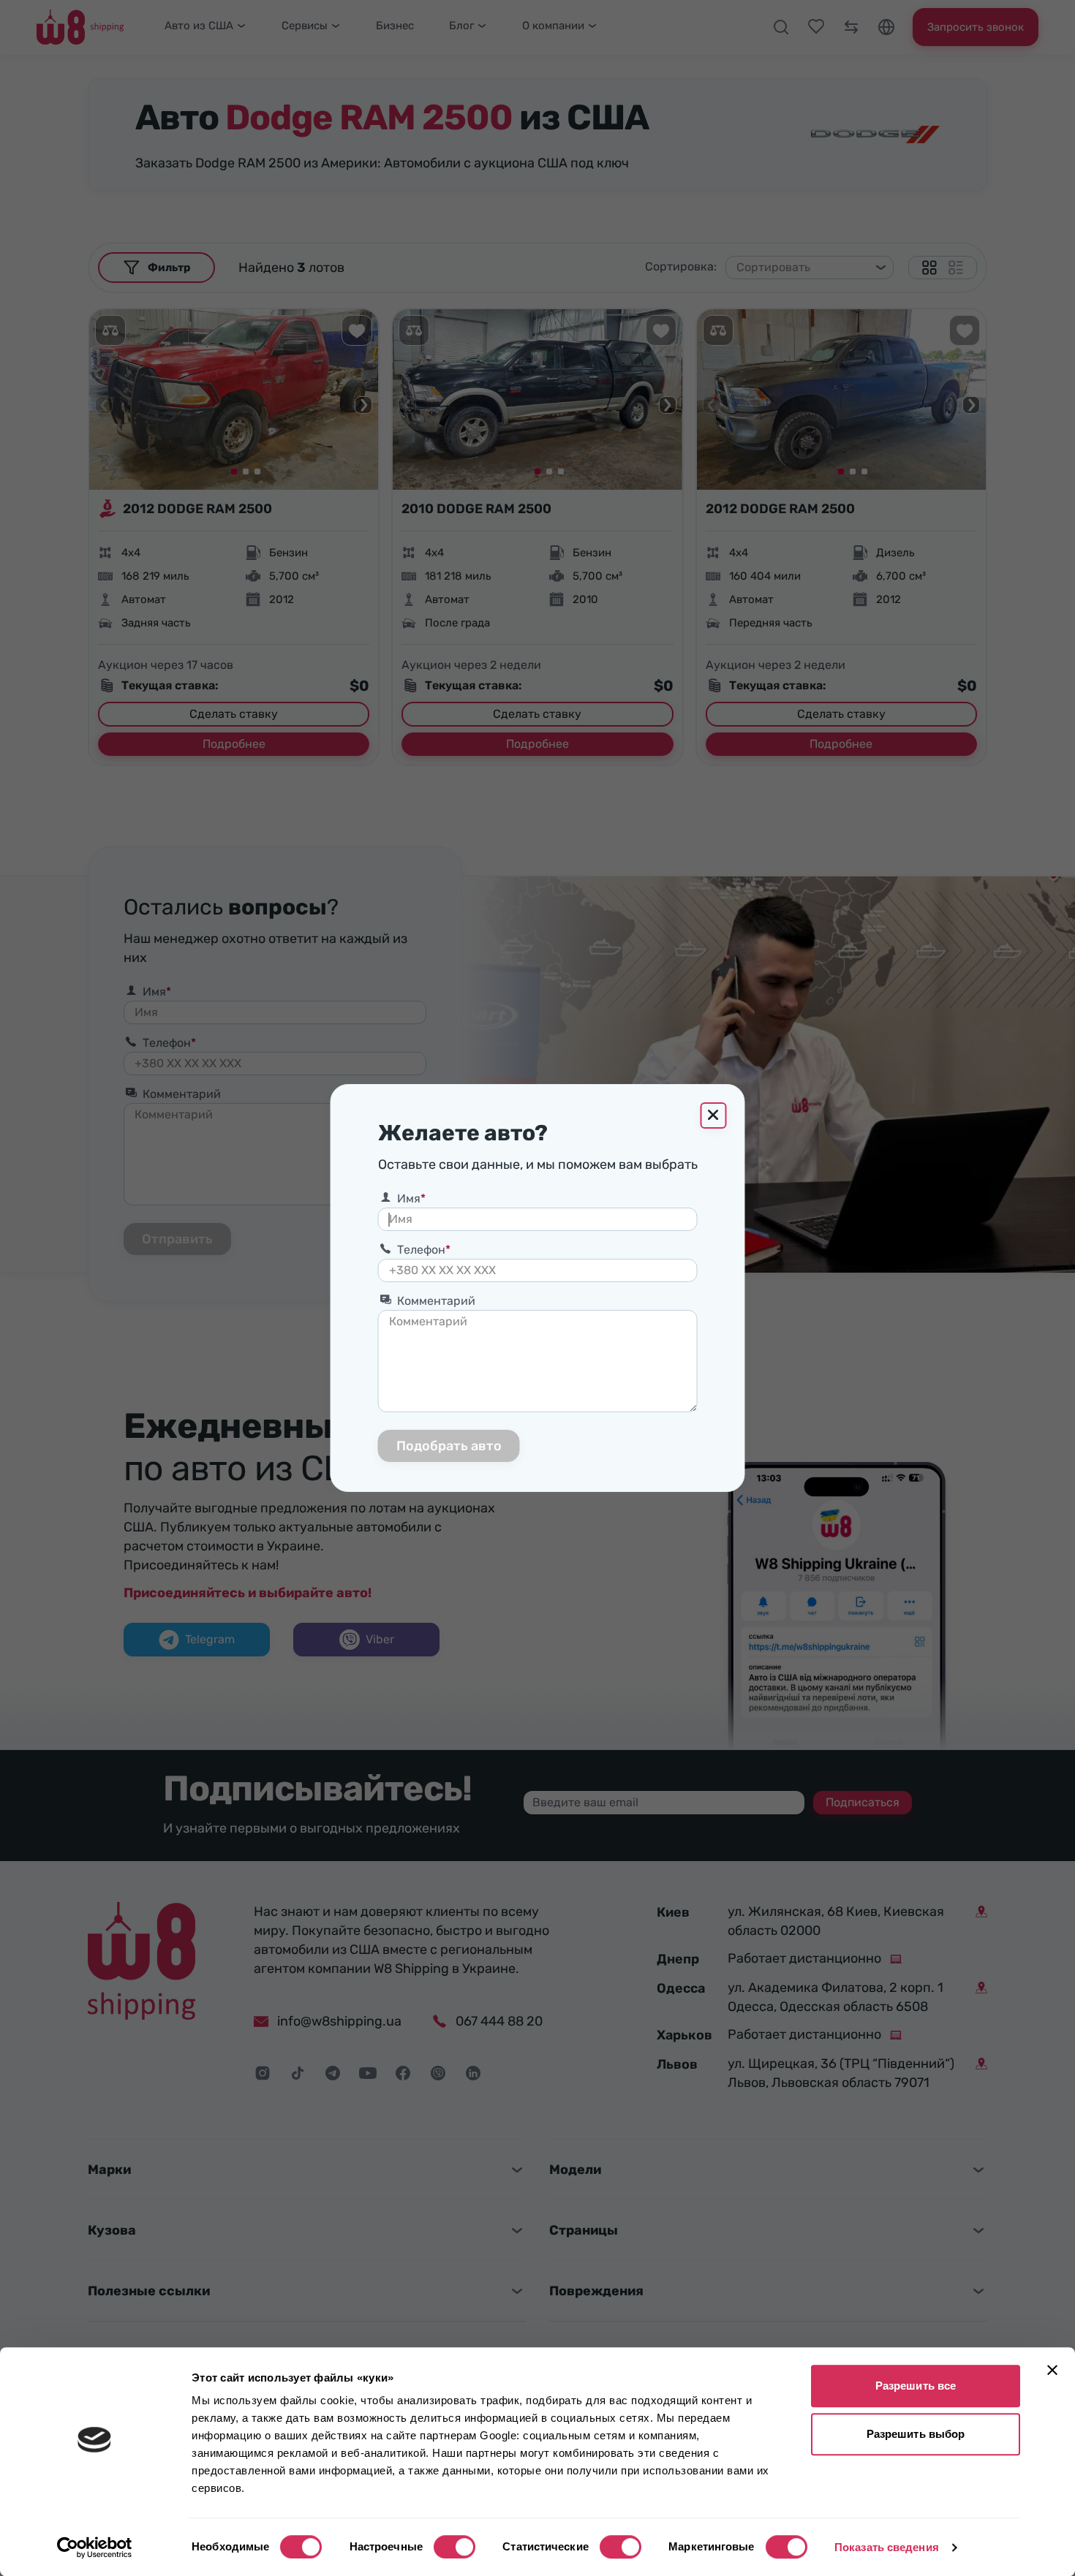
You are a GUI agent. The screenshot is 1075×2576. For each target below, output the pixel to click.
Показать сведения (887, 2547)
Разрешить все (916, 2386)
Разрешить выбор (916, 2434)
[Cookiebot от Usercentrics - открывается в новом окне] (95, 2547)
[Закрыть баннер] (1052, 2370)
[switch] (454, 2547)
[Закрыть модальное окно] (714, 1115)
